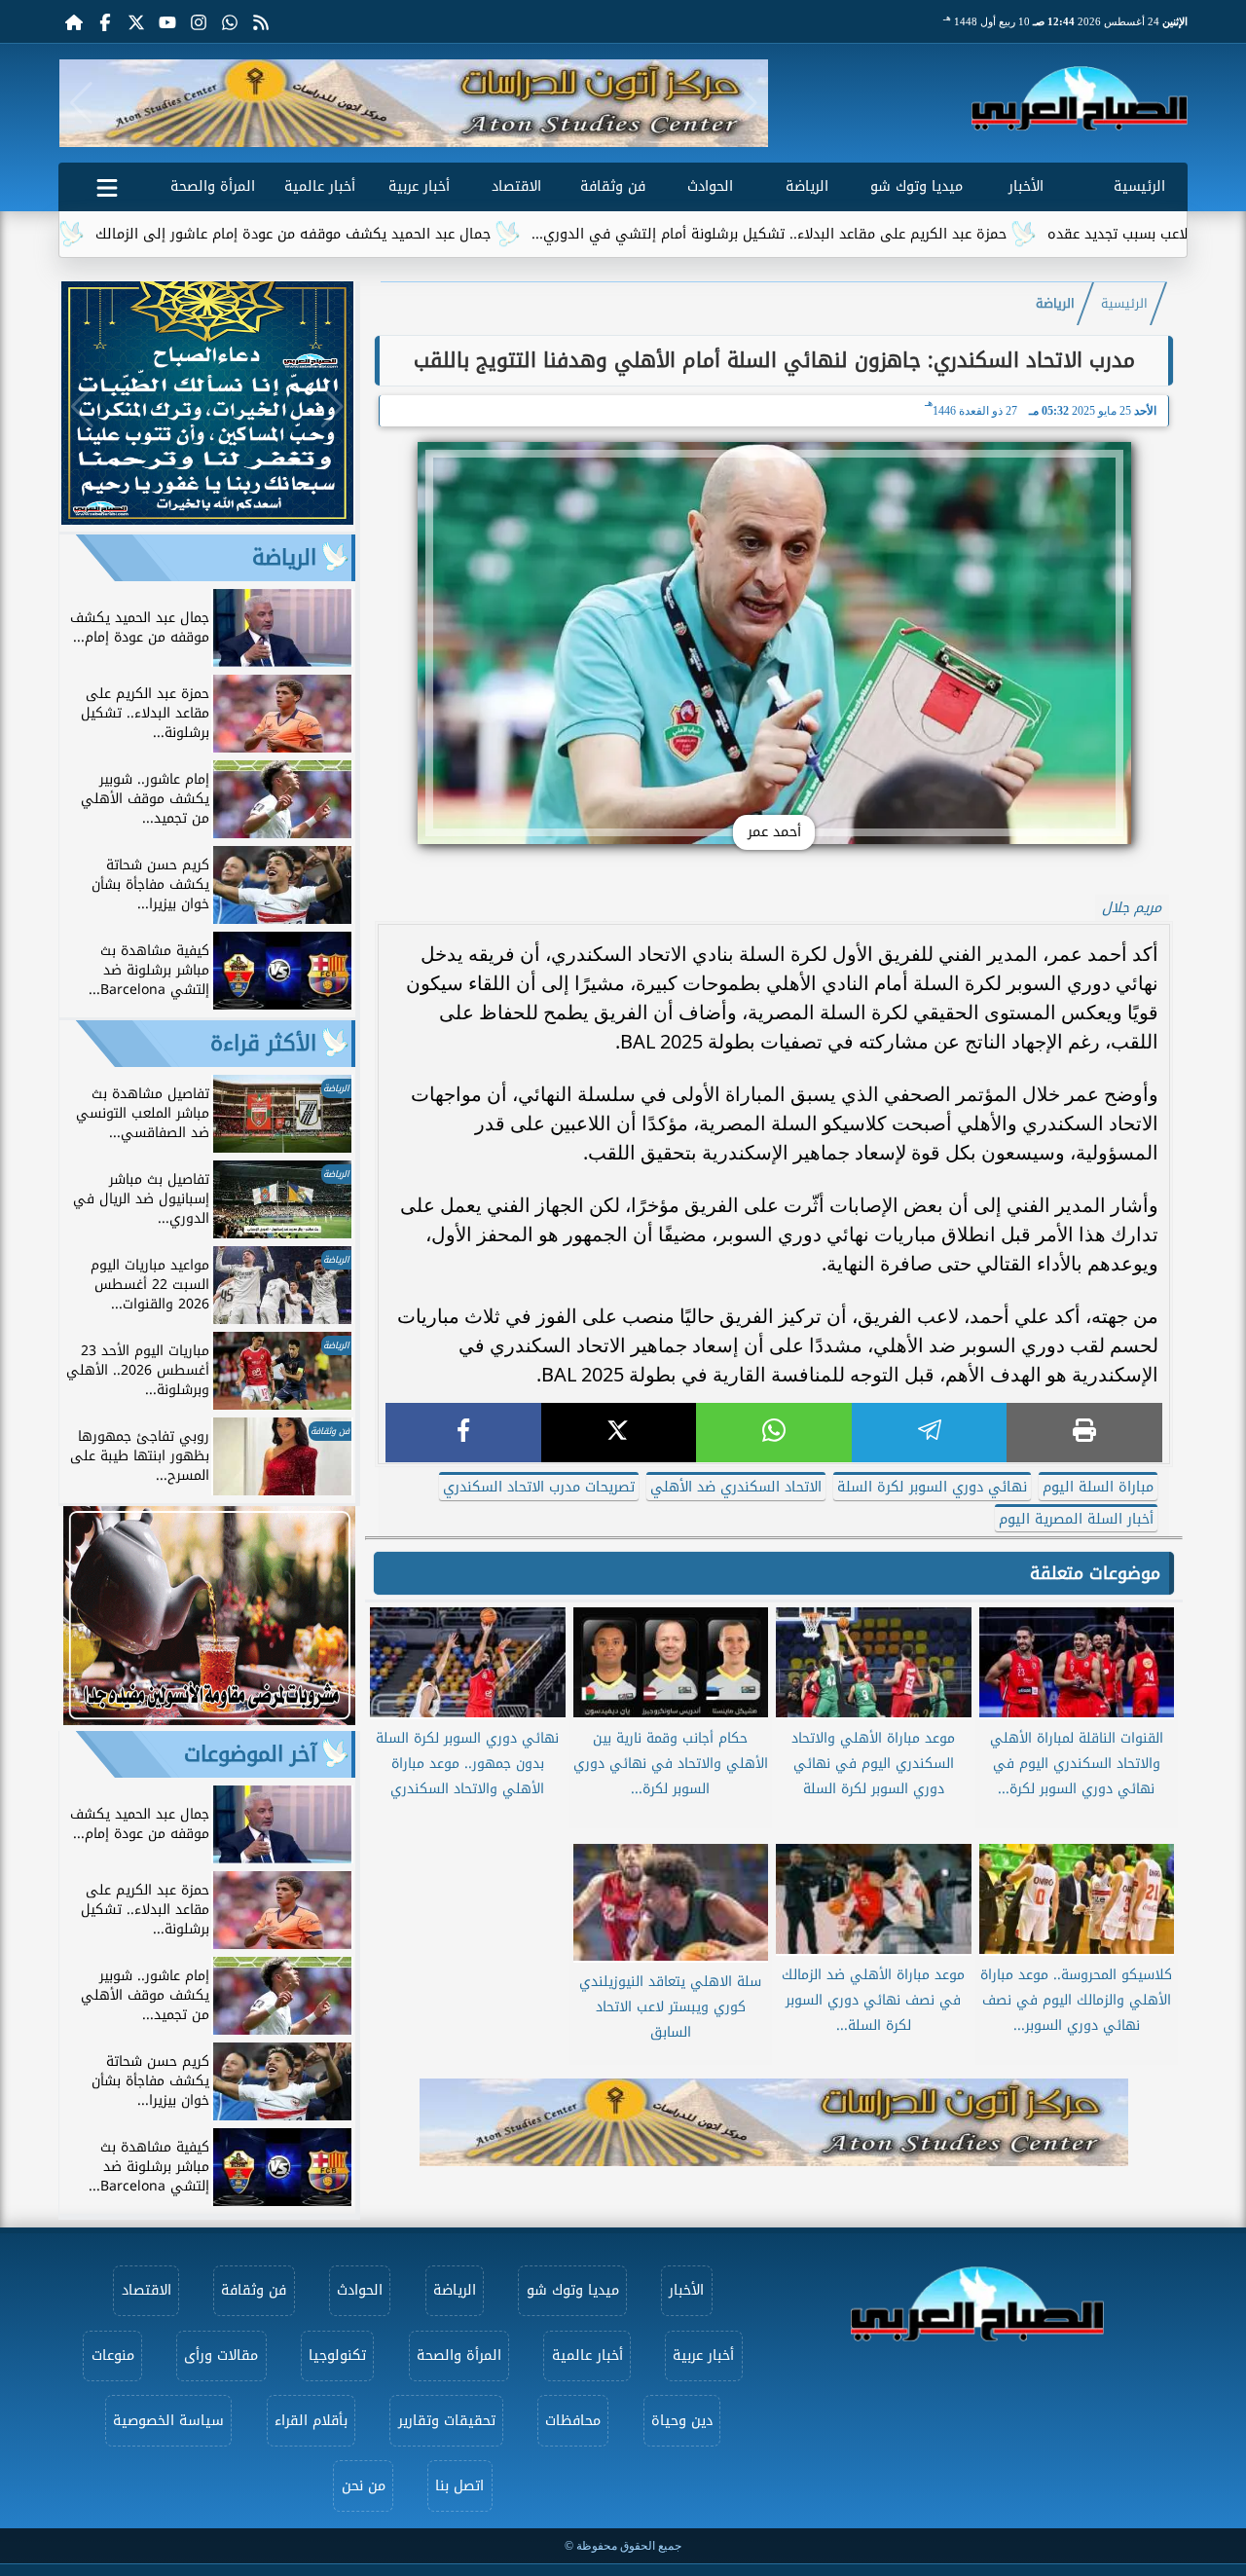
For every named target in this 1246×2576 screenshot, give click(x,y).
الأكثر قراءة (263, 1044)
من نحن (364, 2486)
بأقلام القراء (311, 2421)
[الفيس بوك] (105, 21)
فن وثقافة (613, 186)
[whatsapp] (774, 1433)
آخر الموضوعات (250, 1754)
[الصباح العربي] (1080, 98)
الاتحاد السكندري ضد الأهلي (736, 1487)
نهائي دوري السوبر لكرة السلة (932, 1487)
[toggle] (107, 184)
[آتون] (414, 103)
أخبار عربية (419, 186)
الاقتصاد (516, 186)
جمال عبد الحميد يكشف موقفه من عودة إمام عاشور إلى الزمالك (384, 234)
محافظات (573, 2421)
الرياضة (807, 186)
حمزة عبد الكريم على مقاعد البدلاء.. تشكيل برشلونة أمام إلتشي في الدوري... (860, 234)
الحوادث (710, 186)
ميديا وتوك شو (916, 186)
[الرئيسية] (74, 21)
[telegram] (930, 1433)
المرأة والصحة (213, 186)
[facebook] (463, 1433)
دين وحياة (682, 2421)
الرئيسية (1139, 186)
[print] (1084, 1433)
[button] (81, 103)
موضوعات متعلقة (1095, 1573)
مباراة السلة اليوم (1098, 1487)
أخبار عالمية (320, 186)
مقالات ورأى (221, 2355)
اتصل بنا (459, 2486)
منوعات (113, 2355)
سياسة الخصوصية (168, 2421)
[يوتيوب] (167, 21)
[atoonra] (774, 2122)
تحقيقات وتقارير (447, 2421)
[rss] (261, 21)
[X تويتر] (136, 21)
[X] (619, 1433)
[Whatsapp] (230, 21)
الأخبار (1026, 186)
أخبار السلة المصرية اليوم (1076, 1519)
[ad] (207, 519)
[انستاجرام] (199, 21)
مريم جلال (1132, 908)
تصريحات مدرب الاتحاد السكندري (539, 1487)
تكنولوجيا (337, 2355)
